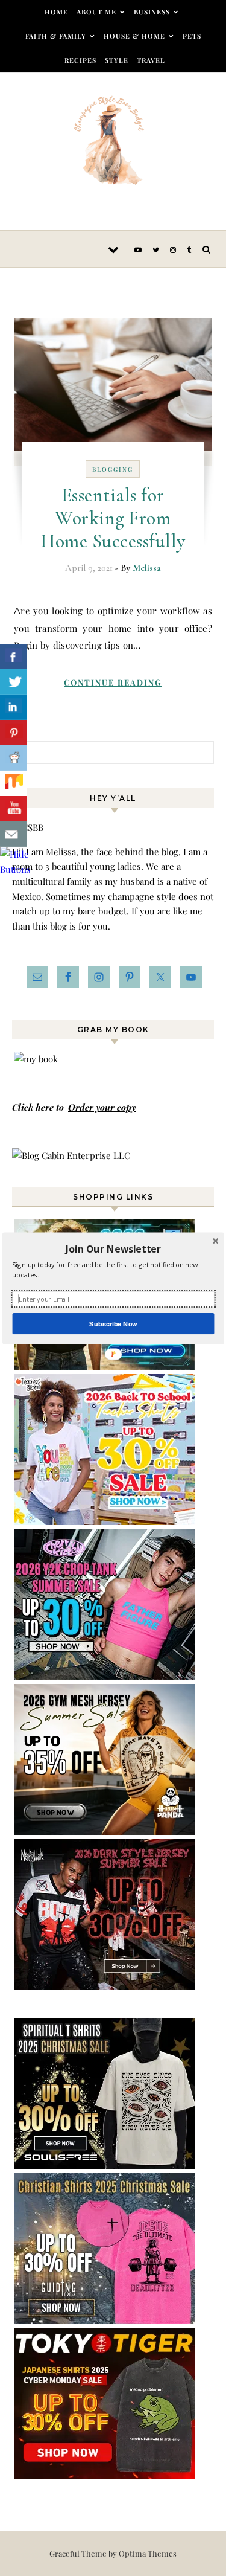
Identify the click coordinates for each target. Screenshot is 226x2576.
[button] (113, 1248)
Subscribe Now (113, 1323)
